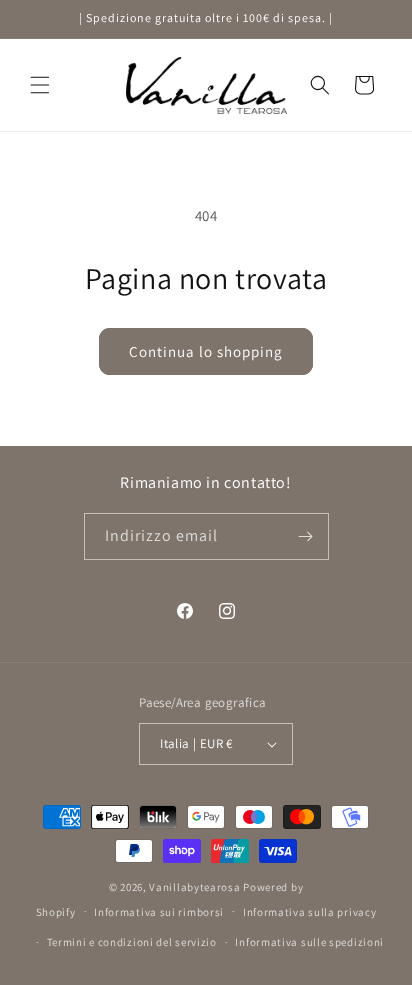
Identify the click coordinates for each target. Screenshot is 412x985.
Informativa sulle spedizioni (309, 942)
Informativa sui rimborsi (159, 912)
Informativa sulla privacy (310, 912)
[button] (40, 85)
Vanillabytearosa (194, 887)
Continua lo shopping (206, 351)
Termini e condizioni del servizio (132, 942)
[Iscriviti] (306, 536)
